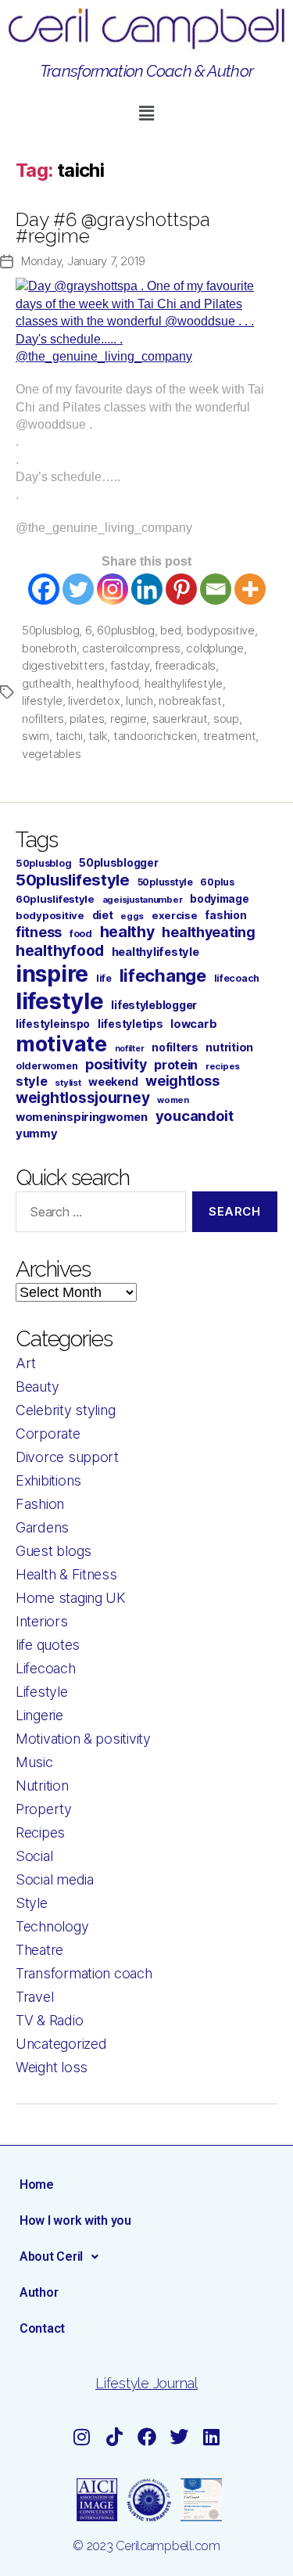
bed (170, 630)
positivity (116, 1064)
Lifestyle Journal (146, 2383)
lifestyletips (130, 1024)
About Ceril (51, 2256)
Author (39, 2292)
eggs (132, 916)
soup (226, 719)
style (32, 1081)
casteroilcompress (131, 648)
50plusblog (50, 630)
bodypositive (221, 630)
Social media (55, 1879)
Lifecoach (46, 1668)
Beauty (37, 1387)
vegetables (51, 754)
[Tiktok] (114, 2437)
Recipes (40, 1832)
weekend (113, 1081)
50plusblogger (119, 863)
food (81, 934)
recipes (223, 1066)
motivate (61, 1044)
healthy (127, 932)
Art (26, 1363)
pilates (87, 719)
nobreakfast (190, 701)
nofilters (43, 719)
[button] (146, 113)
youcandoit (195, 1116)
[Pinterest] (181, 589)
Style (32, 1903)
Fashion (40, 1504)
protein (176, 1065)
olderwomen (46, 1066)
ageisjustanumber (143, 900)
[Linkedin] (147, 589)
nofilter (130, 1049)
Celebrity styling (65, 1410)
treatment (230, 736)
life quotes (48, 1645)
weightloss (182, 1081)
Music (34, 1762)
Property (44, 1809)
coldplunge (214, 648)
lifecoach (237, 978)
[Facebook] (44, 589)
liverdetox (94, 701)
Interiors (42, 1621)
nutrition (229, 1047)
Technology (52, 1926)
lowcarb (193, 1024)
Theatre (39, 1950)
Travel (34, 1997)
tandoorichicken (155, 736)
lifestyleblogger (154, 1005)
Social (34, 1856)
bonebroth (49, 648)
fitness (39, 932)
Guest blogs (54, 1551)
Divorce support (67, 1457)
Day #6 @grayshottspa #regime (113, 228)
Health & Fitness (66, 1574)
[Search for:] (98, 1215)
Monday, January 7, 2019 (83, 261)
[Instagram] (113, 589)
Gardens (42, 1527)
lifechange (163, 975)
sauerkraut (180, 719)
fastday (129, 665)
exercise (175, 915)
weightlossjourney (82, 1098)
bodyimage (220, 899)
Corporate (48, 1434)
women (173, 1100)
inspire (52, 974)
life (104, 978)
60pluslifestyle (55, 899)
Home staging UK (71, 1598)
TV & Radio (49, 2020)
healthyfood (107, 683)
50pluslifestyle (73, 880)
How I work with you (75, 2220)
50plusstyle (165, 882)
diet (103, 915)
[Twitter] (78, 589)
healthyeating (209, 932)
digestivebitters (63, 665)
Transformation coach (84, 1973)
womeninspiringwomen (82, 1117)
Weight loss (52, 2067)
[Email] (216, 589)
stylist (68, 1083)
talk (98, 736)
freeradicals (185, 665)
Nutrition (42, 1786)
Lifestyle (42, 1692)
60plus (217, 882)
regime (128, 719)
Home (37, 2184)
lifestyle (42, 701)
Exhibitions (48, 1480)
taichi (69, 736)
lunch (139, 701)
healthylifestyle (184, 683)
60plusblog (125, 630)
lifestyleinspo (53, 1024)
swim (36, 736)
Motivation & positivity (83, 1739)
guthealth (46, 683)
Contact (42, 2328)
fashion (225, 915)
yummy (37, 1134)
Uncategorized (61, 2044)
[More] (250, 589)
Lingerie (39, 1715)
